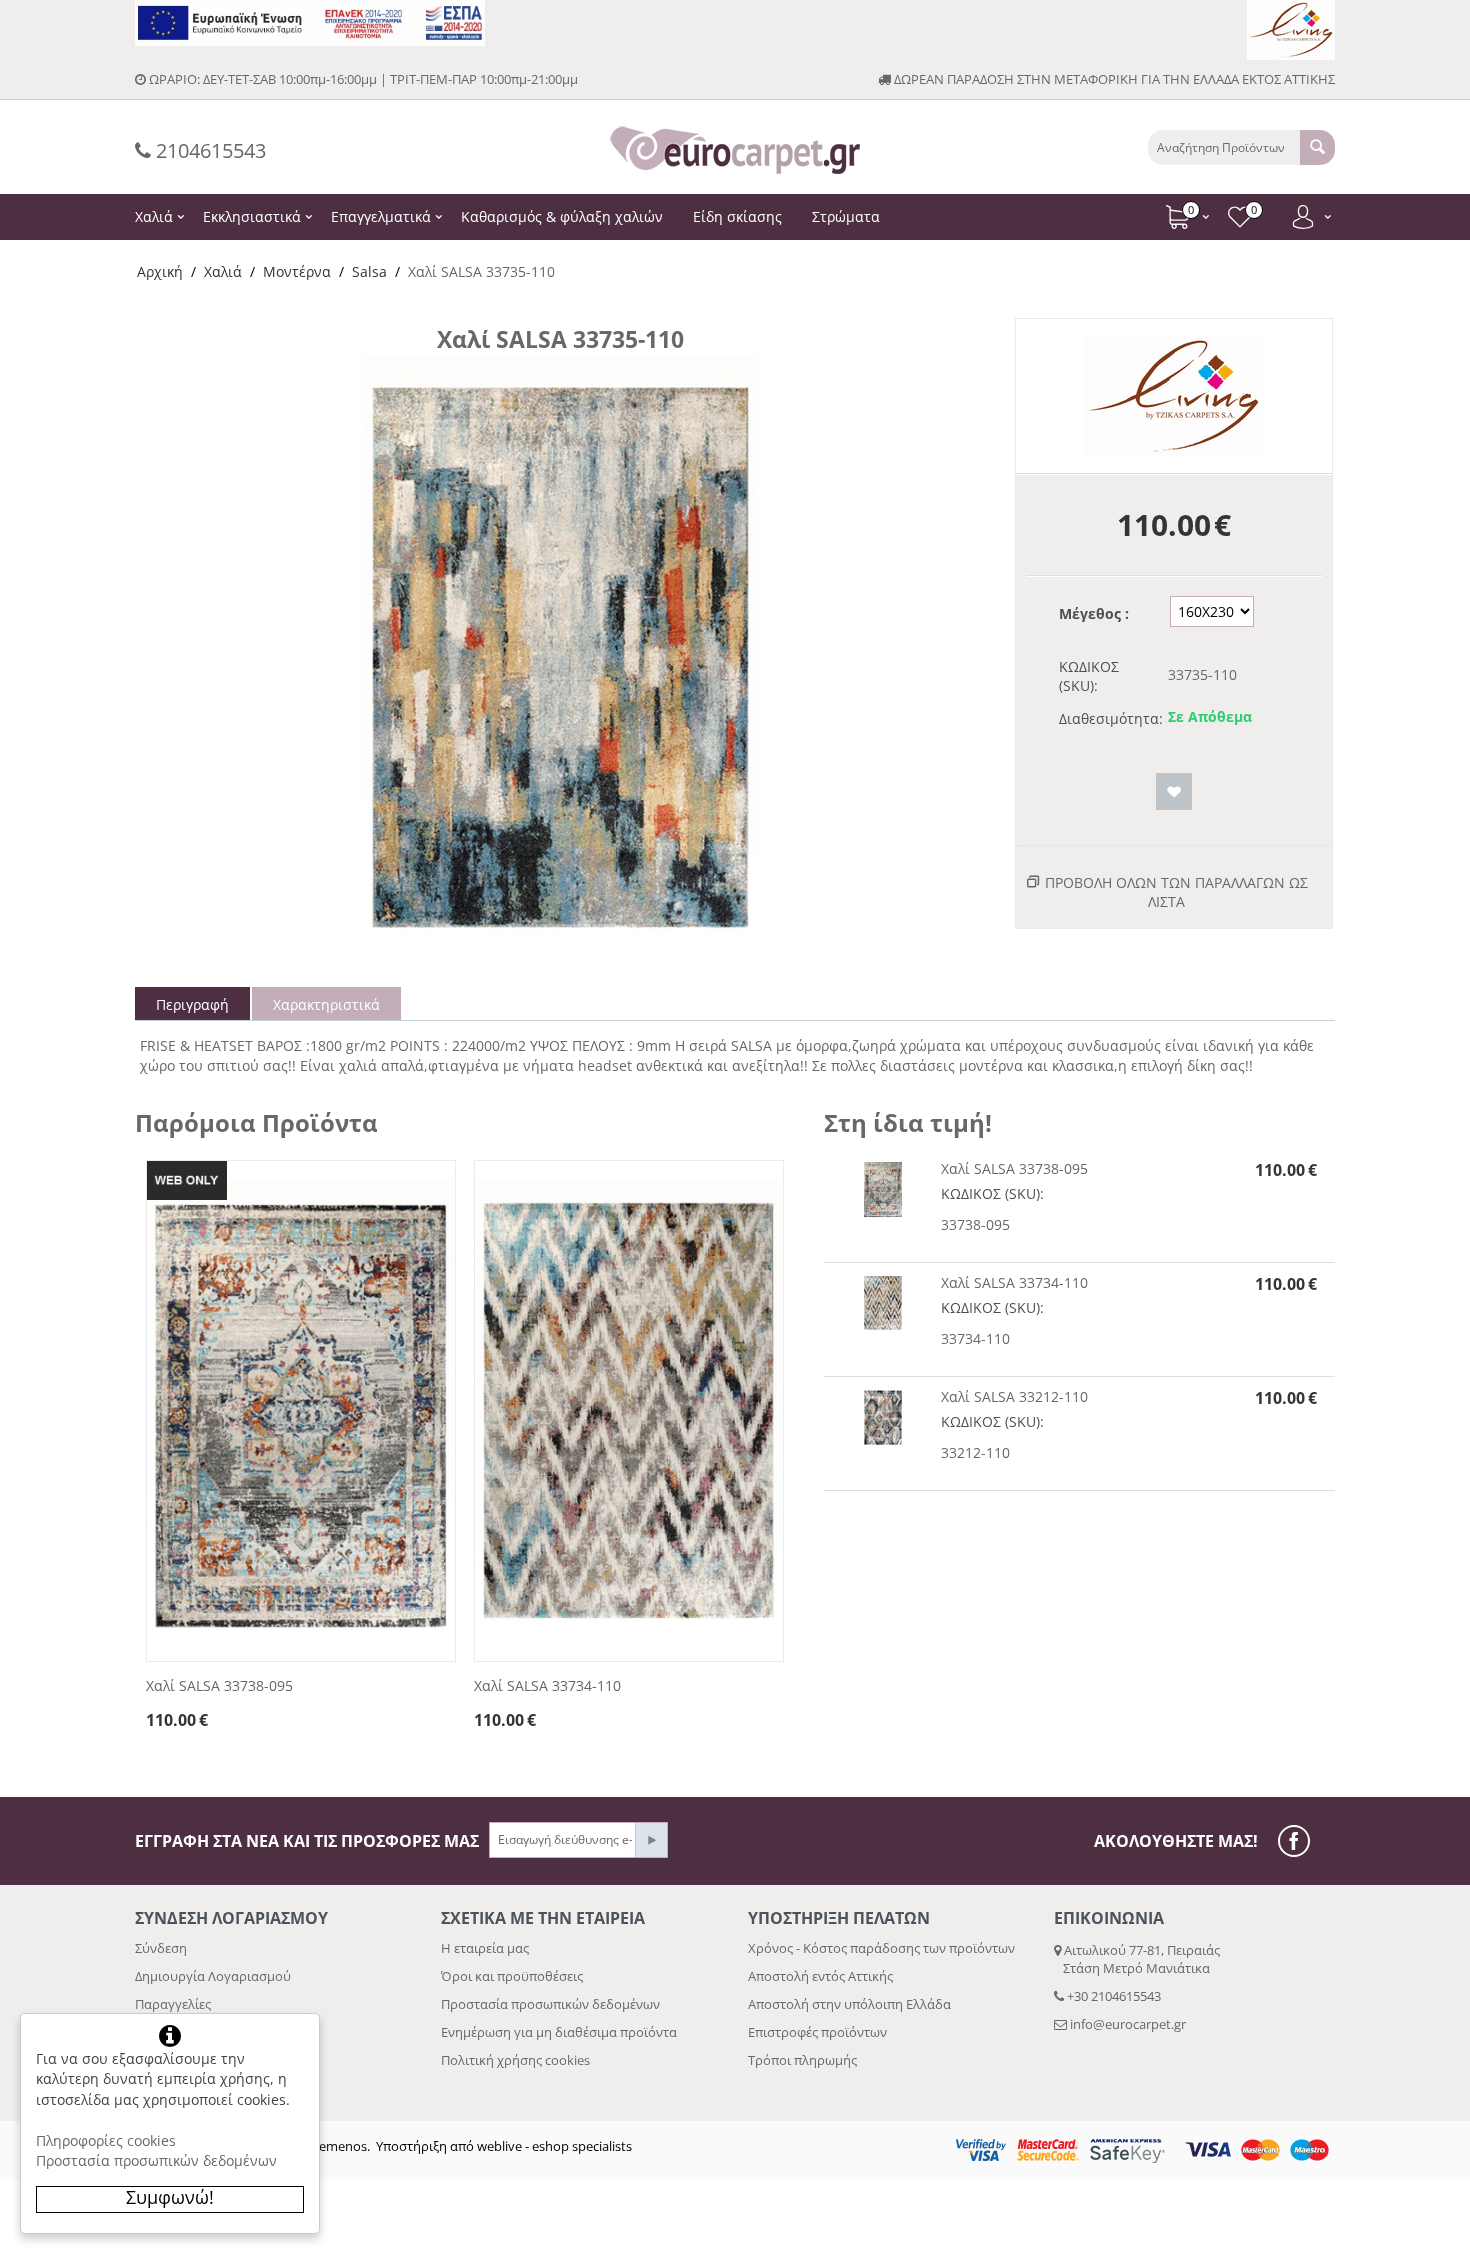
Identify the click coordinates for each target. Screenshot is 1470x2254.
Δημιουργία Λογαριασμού (213, 1976)
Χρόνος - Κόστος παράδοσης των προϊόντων (881, 1948)
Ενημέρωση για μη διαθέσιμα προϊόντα (559, 2032)
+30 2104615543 (1112, 1996)
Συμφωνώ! (170, 2196)
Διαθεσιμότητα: (1106, 718)
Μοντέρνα (297, 271)
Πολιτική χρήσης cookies (515, 2060)
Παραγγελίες (173, 2004)
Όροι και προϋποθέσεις (512, 1976)
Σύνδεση (161, 1948)
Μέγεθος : (1094, 613)
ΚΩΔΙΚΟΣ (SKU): (1089, 676)
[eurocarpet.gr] (735, 148)
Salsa (369, 271)
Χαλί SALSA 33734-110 (547, 1686)
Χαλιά (223, 271)
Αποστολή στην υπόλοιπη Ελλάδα (849, 2004)
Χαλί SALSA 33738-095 (219, 1686)
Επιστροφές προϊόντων (817, 2032)
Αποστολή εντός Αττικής (820, 1976)
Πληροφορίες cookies (106, 2140)
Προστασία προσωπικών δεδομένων (550, 2004)
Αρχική (160, 271)
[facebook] (1299, 1841)
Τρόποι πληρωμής (802, 2060)
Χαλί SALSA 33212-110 (1014, 1396)
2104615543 (208, 150)
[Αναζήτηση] (1317, 147)
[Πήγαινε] (651, 1840)
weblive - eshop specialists (554, 2146)
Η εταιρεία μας (485, 1948)
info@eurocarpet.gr (1128, 2024)
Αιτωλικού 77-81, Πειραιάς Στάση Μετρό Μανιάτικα (1137, 1959)
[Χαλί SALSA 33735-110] (560, 655)
